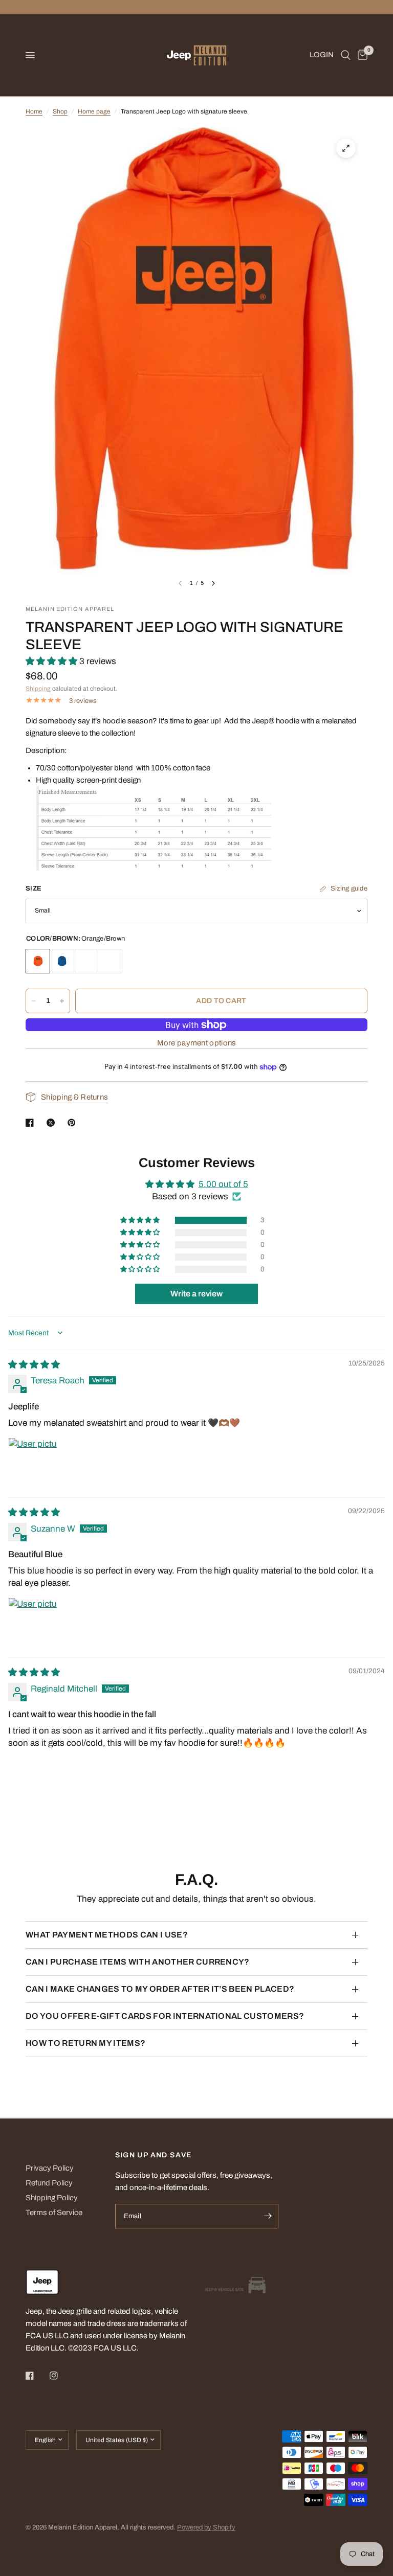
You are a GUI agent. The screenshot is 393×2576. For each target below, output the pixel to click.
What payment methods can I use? (107, 1935)
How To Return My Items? (85, 2043)
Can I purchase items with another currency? (138, 1962)
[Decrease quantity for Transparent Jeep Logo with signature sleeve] (34, 1001)
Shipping (38, 689)
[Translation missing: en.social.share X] (53, 1123)
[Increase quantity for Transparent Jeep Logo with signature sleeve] (62, 1001)
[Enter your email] (268, 2216)
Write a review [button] (196, 1294)
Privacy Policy (50, 2168)
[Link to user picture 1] (33, 1462)
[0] (361, 55)
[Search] (346, 55)
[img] (34, 1365)
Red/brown (110, 961)
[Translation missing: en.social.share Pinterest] (74, 1123)
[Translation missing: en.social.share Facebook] (32, 1123)
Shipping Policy (52, 2198)
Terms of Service (54, 2213)
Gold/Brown (86, 961)
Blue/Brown (62, 961)
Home (34, 111)
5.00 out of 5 (223, 1184)
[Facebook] (37, 2376)
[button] (52, 661)
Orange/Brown (38, 961)
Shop (60, 111)
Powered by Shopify (206, 2527)
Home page (94, 111)
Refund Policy (49, 2183)
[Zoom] (346, 148)
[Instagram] (61, 2376)
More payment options (197, 1043)
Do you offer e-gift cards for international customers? (165, 2016)
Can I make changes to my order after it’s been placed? (160, 1989)
